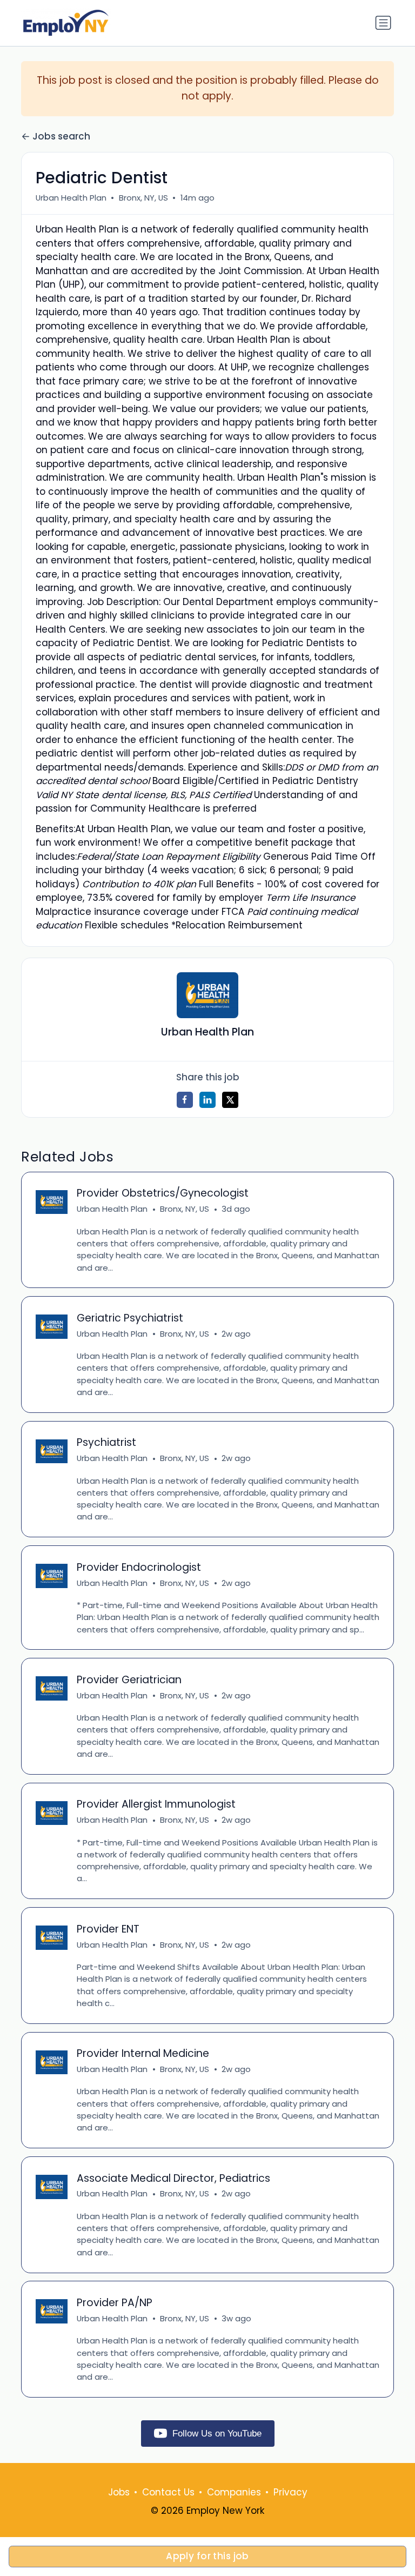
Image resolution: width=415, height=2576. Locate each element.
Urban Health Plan (71, 198)
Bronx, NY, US (143, 198)
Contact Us (168, 2492)
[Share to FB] (185, 1100)
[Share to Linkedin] (207, 1100)
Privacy (290, 2492)
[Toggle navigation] (383, 23)
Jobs (119, 2492)
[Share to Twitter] (230, 1100)
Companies (234, 2492)
